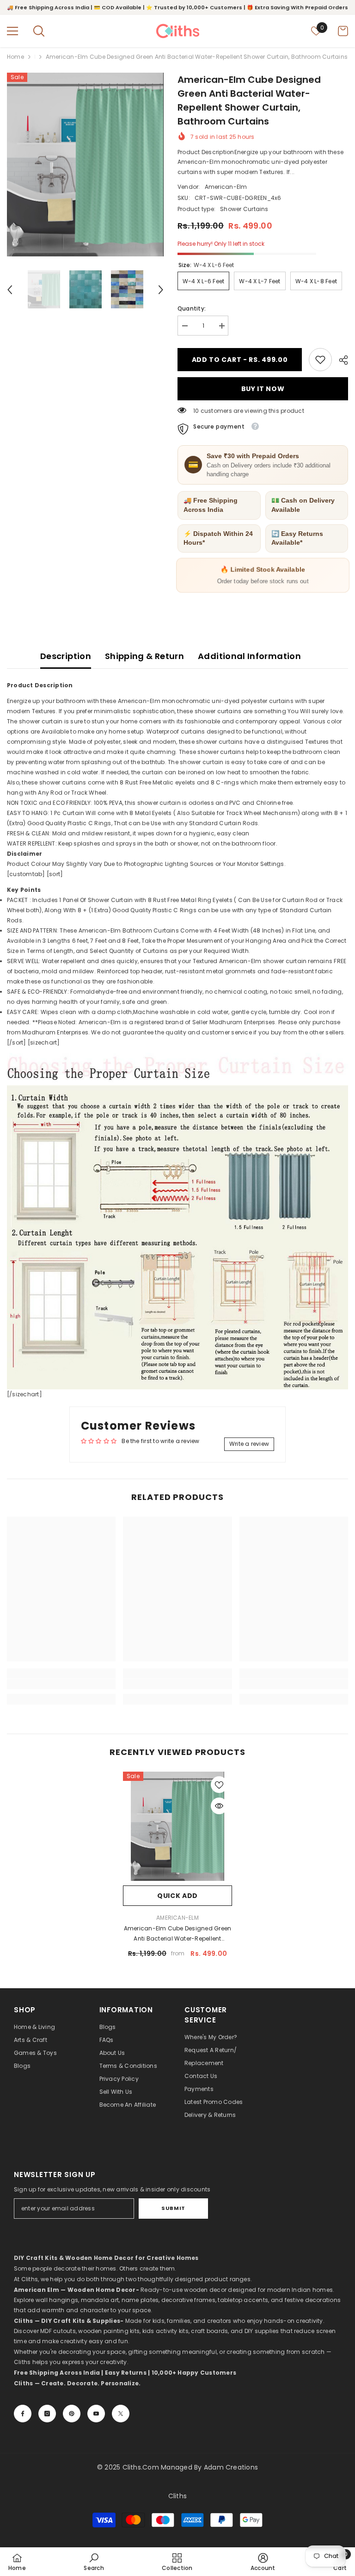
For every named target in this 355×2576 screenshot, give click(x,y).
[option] (85, 165)
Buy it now (263, 389)
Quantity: (192, 308)
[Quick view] (219, 1806)
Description (66, 656)
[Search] (39, 31)
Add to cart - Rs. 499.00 (240, 360)
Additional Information (249, 656)
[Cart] (343, 31)
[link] (320, 360)
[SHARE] (340, 360)
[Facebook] (23, 2414)
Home (15, 57)
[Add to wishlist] (219, 1785)
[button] (10, 290)
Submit (173, 2208)
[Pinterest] (72, 2414)
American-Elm (226, 187)
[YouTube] (96, 2414)
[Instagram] (47, 2414)
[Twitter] (121, 2414)
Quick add (177, 1896)
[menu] (12, 31)
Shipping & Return (144, 656)
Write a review (249, 1444)
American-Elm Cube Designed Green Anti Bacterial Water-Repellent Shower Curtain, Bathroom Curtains (178, 1934)
